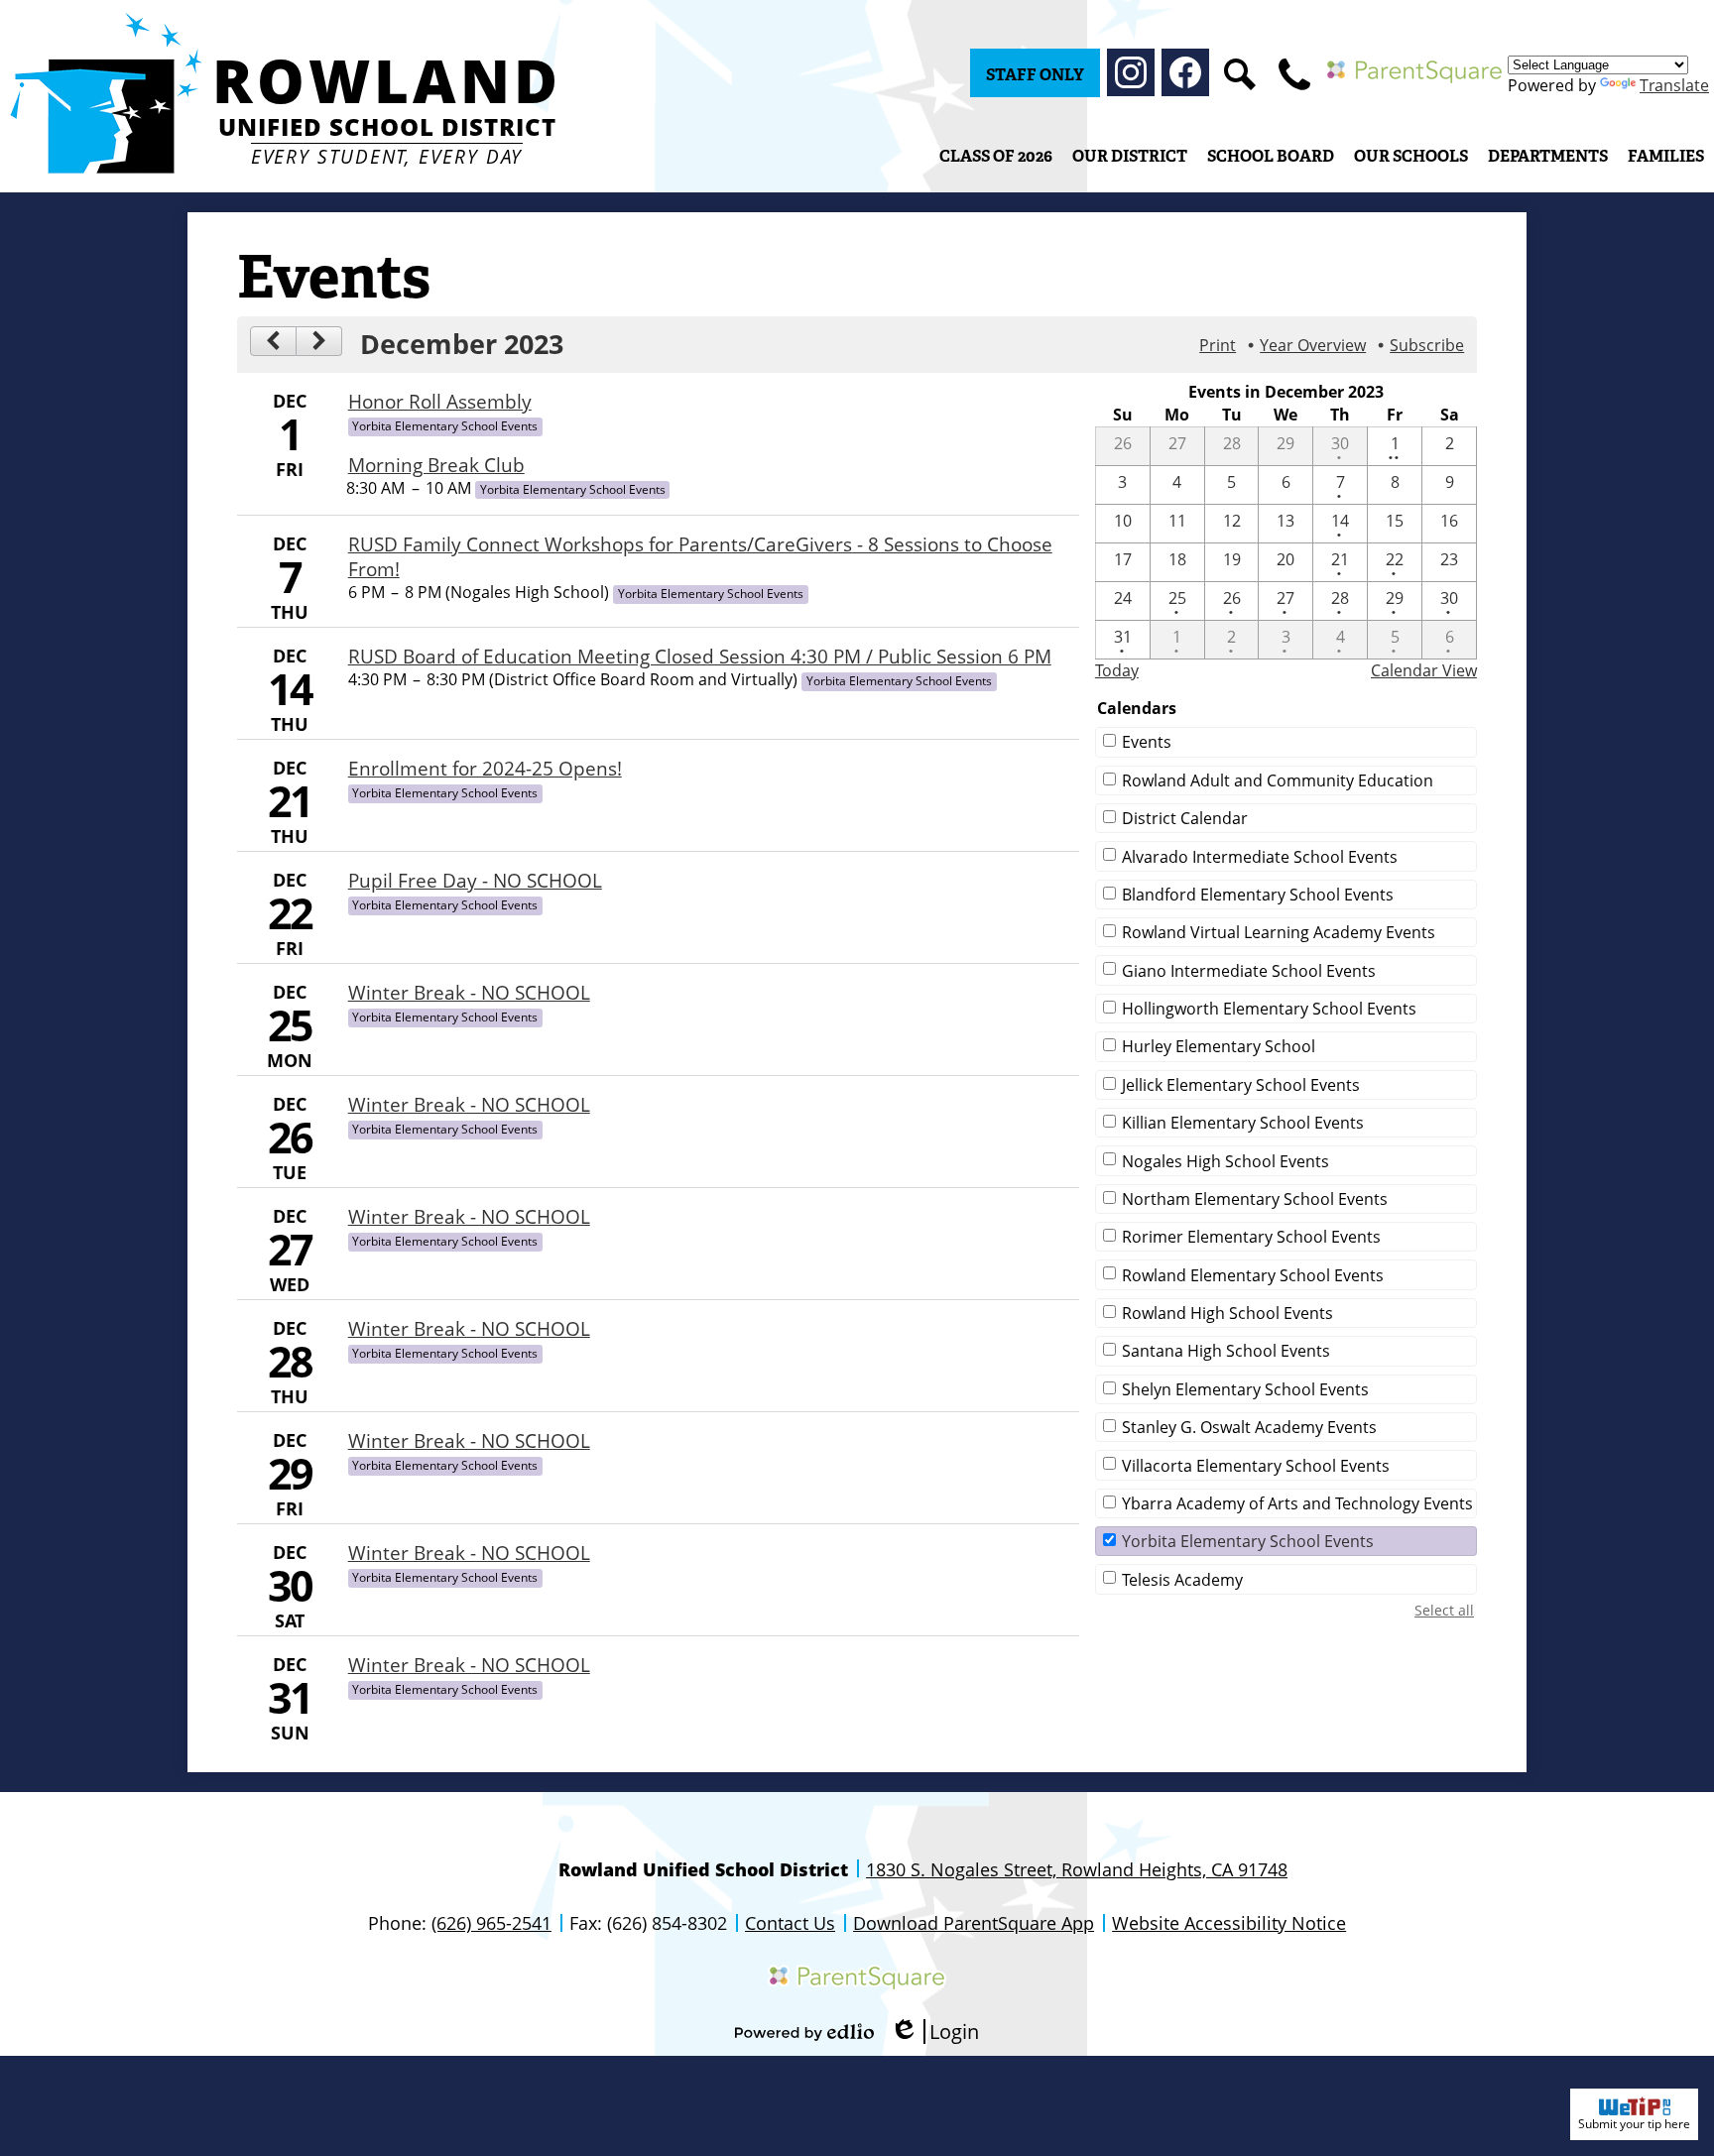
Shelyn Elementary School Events (1245, 1389)
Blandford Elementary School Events (1258, 895)
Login (934, 2032)
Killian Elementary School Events (1243, 1123)
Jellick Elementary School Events (1241, 1085)
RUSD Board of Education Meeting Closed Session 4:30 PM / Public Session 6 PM (700, 656)
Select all (1444, 1610)
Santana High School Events (1226, 1351)
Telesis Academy (1182, 1580)
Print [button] (1218, 345)
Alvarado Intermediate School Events (1260, 857)
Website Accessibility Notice (1229, 1923)
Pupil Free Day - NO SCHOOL (475, 880)
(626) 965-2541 (491, 1923)
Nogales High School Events (1225, 1161)
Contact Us (790, 1923)
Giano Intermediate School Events (1249, 971)
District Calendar (1185, 818)
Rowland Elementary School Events (1253, 1275)
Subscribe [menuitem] (1427, 345)
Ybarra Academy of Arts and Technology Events (1297, 1503)
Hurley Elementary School (1219, 1046)
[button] (1130, 156)
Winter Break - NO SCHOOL (469, 992)
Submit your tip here (1634, 2124)
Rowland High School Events (1227, 1313)
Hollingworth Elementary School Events (1269, 1009)
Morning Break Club (436, 465)
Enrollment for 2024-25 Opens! (485, 768)
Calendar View (1424, 670)
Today (1117, 670)
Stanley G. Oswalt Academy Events (1249, 1427)
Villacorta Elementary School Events (1256, 1466)
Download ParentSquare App (974, 1923)
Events (1147, 742)
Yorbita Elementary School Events (1248, 1541)
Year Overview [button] (1313, 345)
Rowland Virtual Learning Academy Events (1279, 932)
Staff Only (1035, 75)
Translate (1674, 85)
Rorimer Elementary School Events (1251, 1237)
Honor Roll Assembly (440, 401)
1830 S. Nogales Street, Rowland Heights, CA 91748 (1077, 1869)
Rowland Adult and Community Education (1278, 780)
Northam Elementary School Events (1255, 1199)
